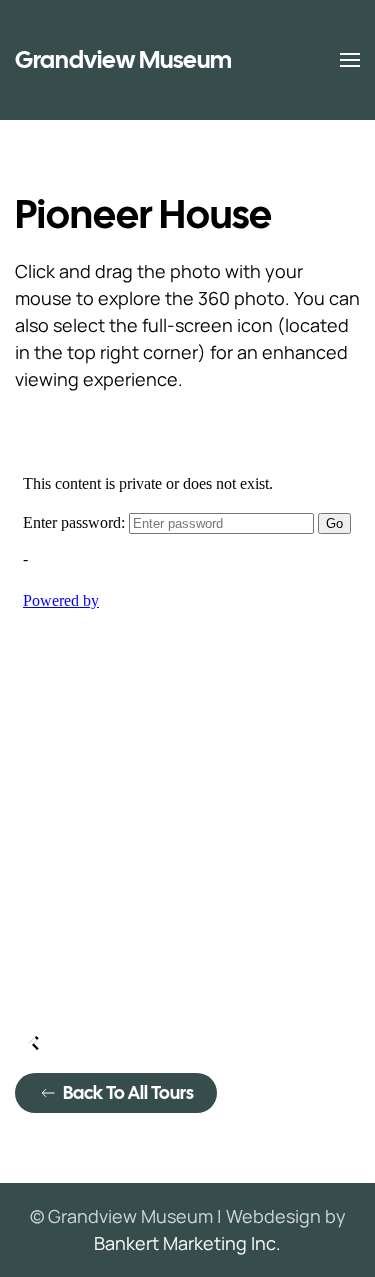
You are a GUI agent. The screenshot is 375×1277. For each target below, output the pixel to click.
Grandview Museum (123, 59)
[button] (350, 60)
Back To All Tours (128, 1092)
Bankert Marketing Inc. (187, 1243)
